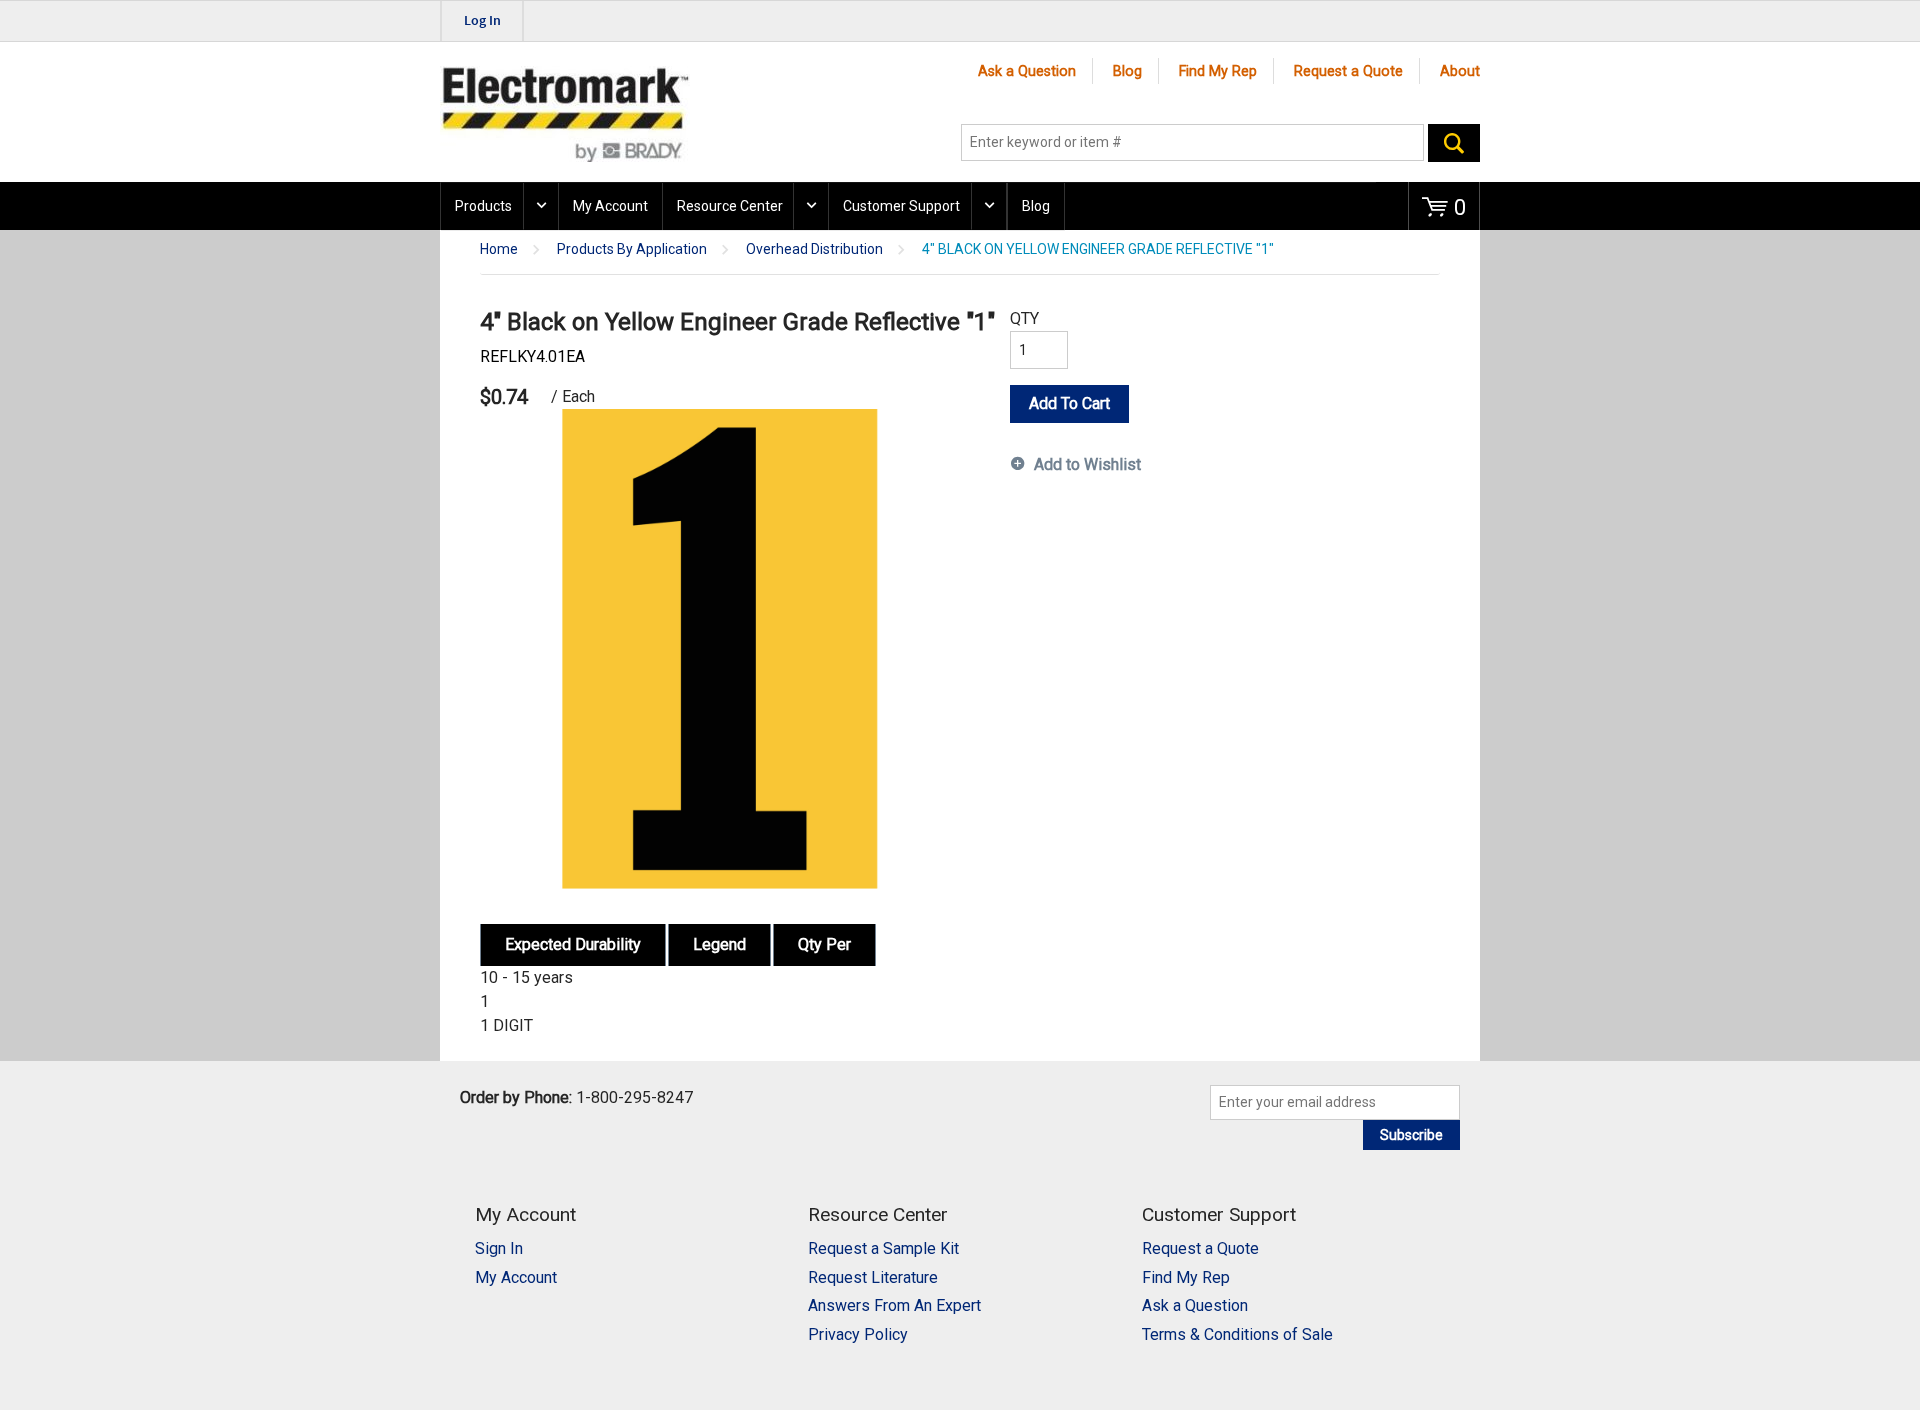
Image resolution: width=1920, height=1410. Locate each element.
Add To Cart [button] (1069, 403)
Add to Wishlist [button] (1087, 464)
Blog (1127, 71)
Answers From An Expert (894, 1305)
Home (499, 249)
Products (483, 206)
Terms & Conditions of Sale (1237, 1334)
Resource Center (730, 206)
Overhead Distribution (814, 249)
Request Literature (873, 1277)
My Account (610, 206)
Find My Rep (1218, 71)
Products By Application (632, 249)
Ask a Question (1027, 71)
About (1460, 71)
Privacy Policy (858, 1334)
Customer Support (901, 206)
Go (1454, 143)
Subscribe (1411, 1135)
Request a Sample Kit (883, 1248)
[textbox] (1192, 143)
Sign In (499, 1248)
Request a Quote (1348, 71)
